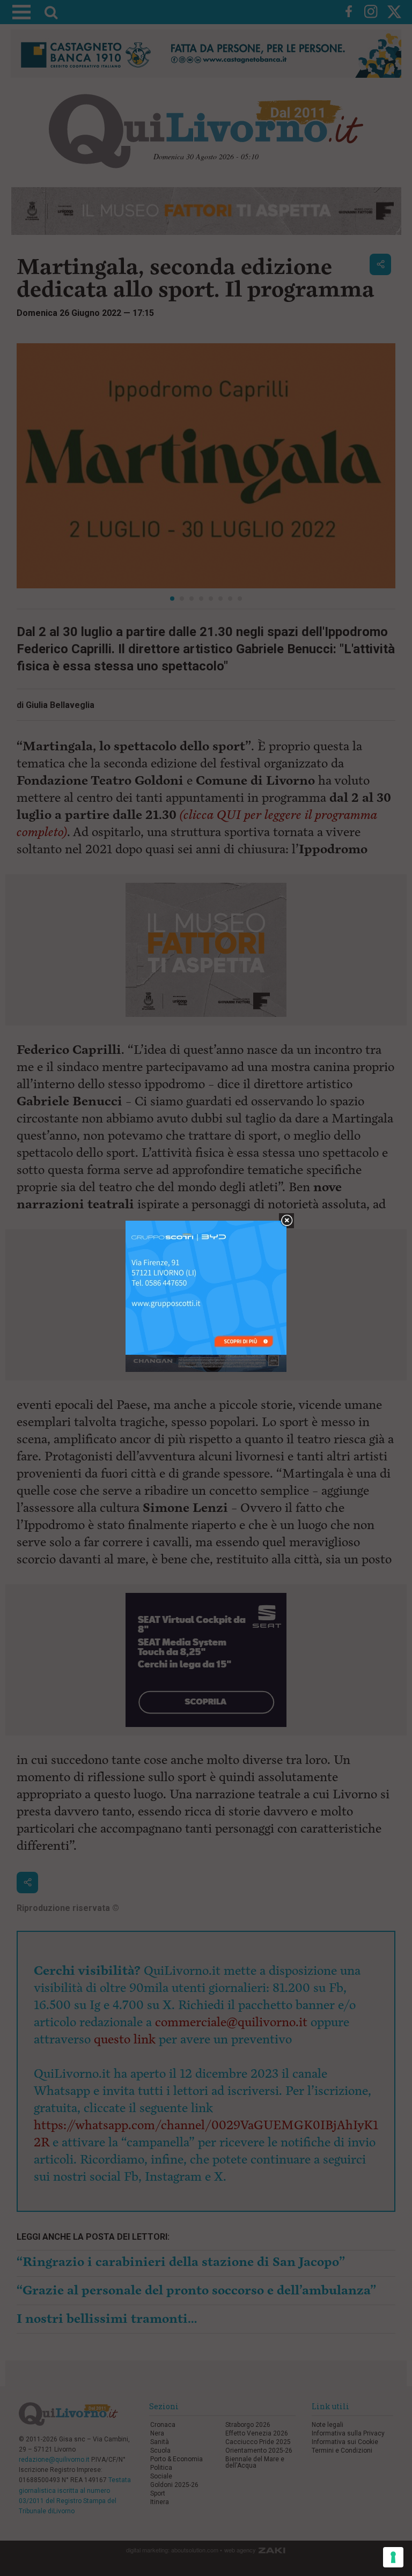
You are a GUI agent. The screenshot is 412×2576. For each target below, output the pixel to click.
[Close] (287, 1221)
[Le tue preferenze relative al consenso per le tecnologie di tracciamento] (393, 2557)
